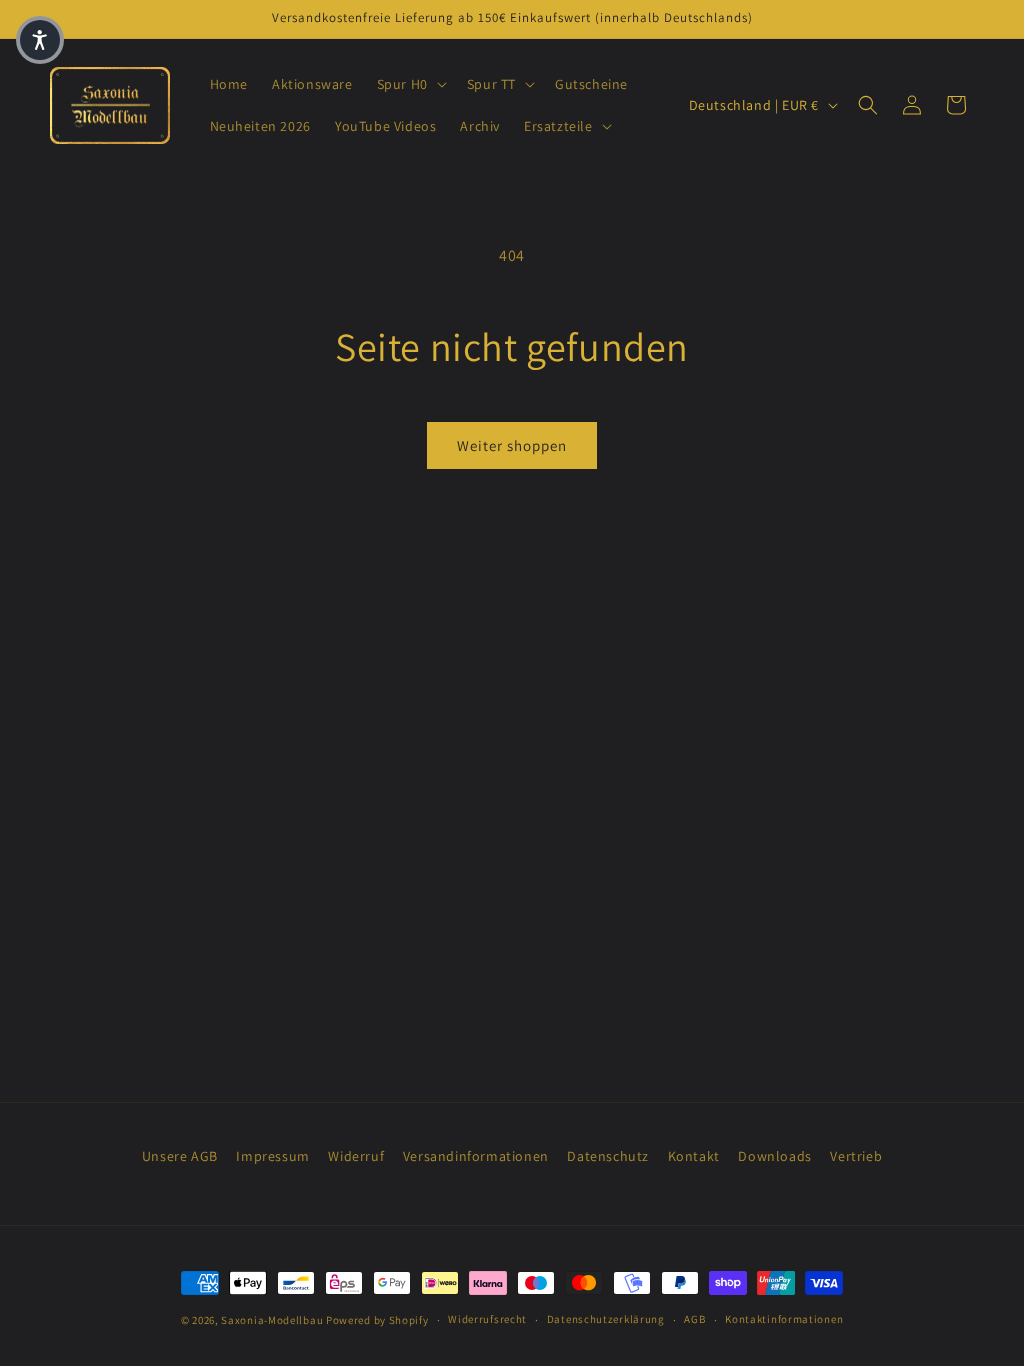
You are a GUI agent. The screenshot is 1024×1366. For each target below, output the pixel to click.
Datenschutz (608, 1156)
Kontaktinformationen (784, 1319)
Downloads (774, 1156)
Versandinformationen (476, 1156)
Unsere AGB (180, 1156)
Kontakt (694, 1156)
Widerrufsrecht (487, 1319)
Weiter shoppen (512, 445)
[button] (410, 84)
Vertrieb (856, 1156)
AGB (694, 1319)
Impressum (272, 1156)
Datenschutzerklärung (606, 1319)
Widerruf (356, 1156)
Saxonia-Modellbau (272, 1320)
